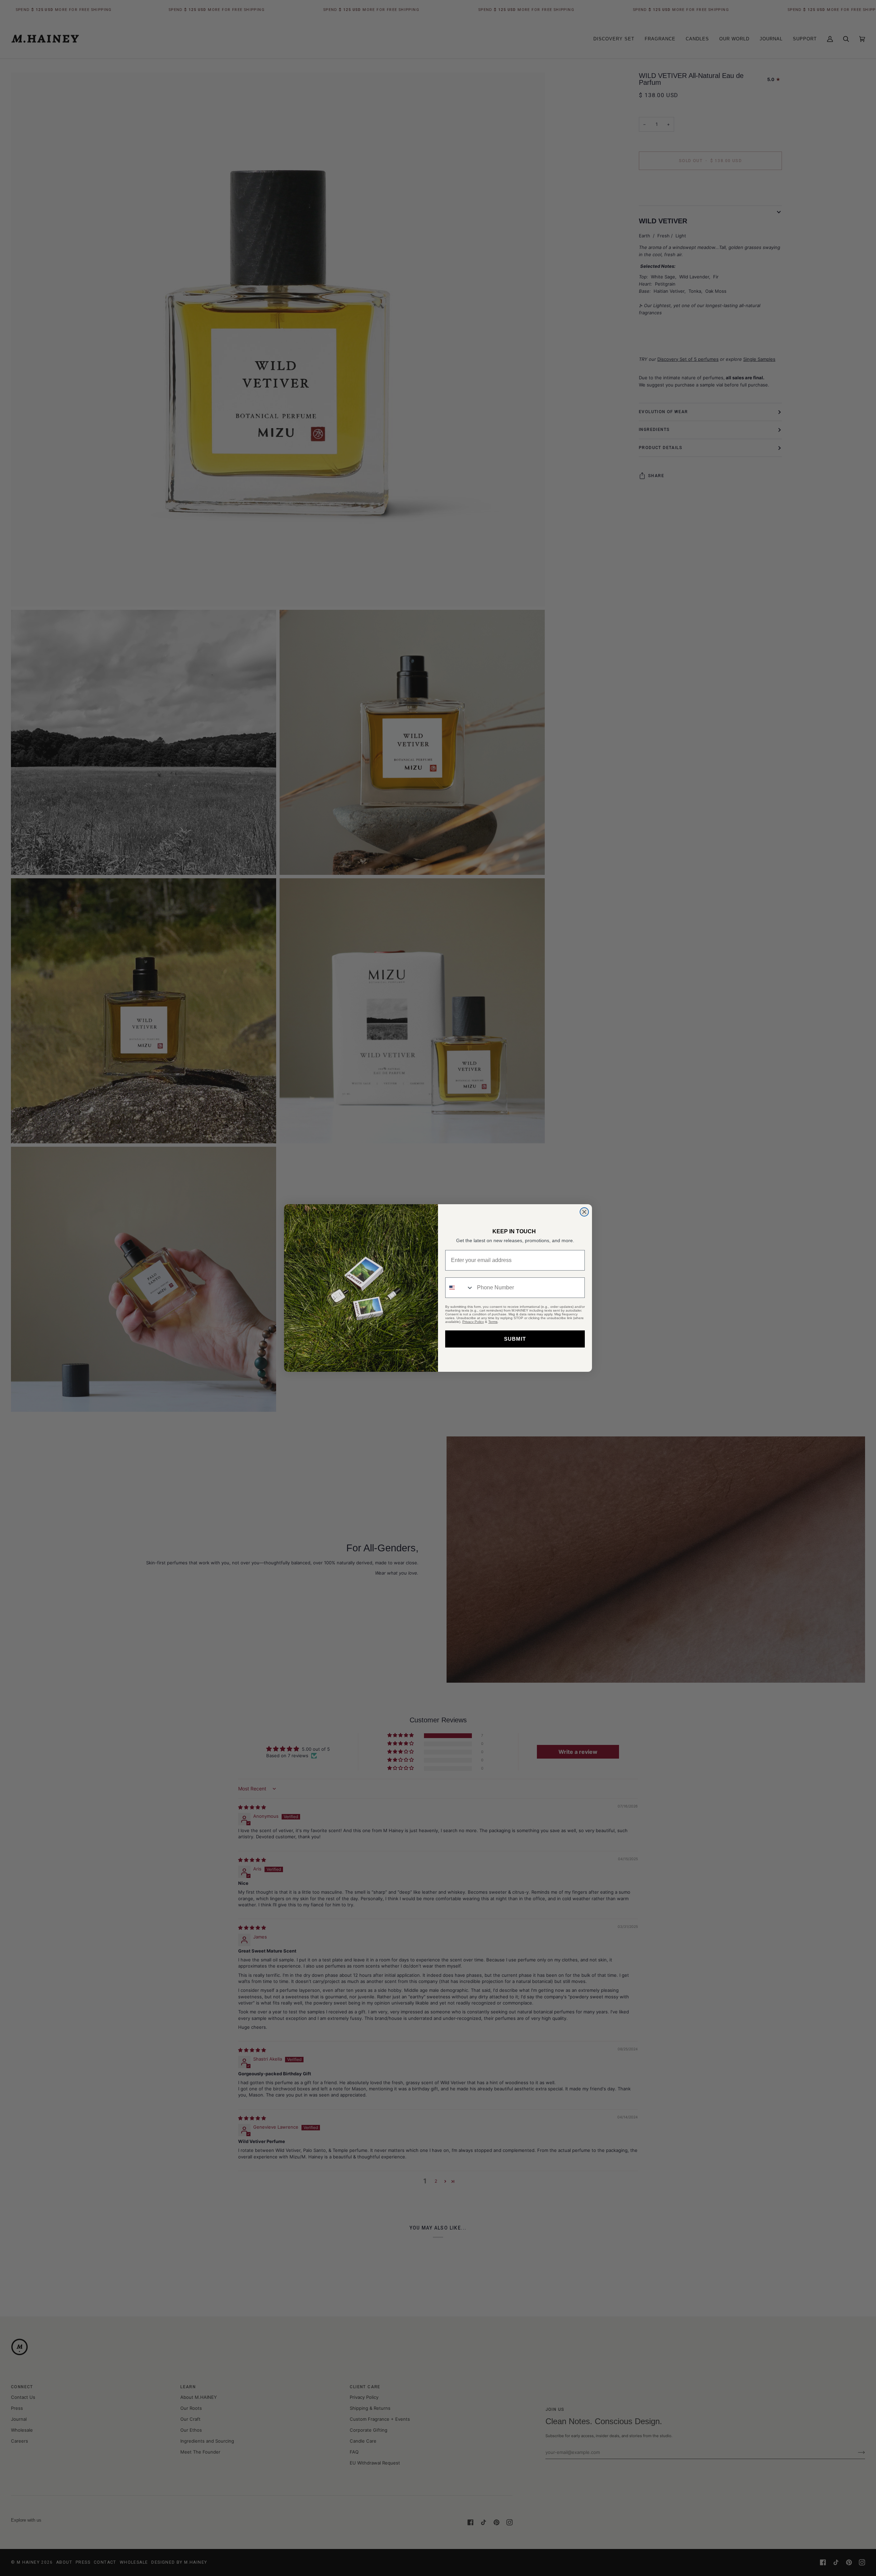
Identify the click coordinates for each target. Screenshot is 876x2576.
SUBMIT (515, 1339)
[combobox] (460, 1288)
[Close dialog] (584, 1212)
